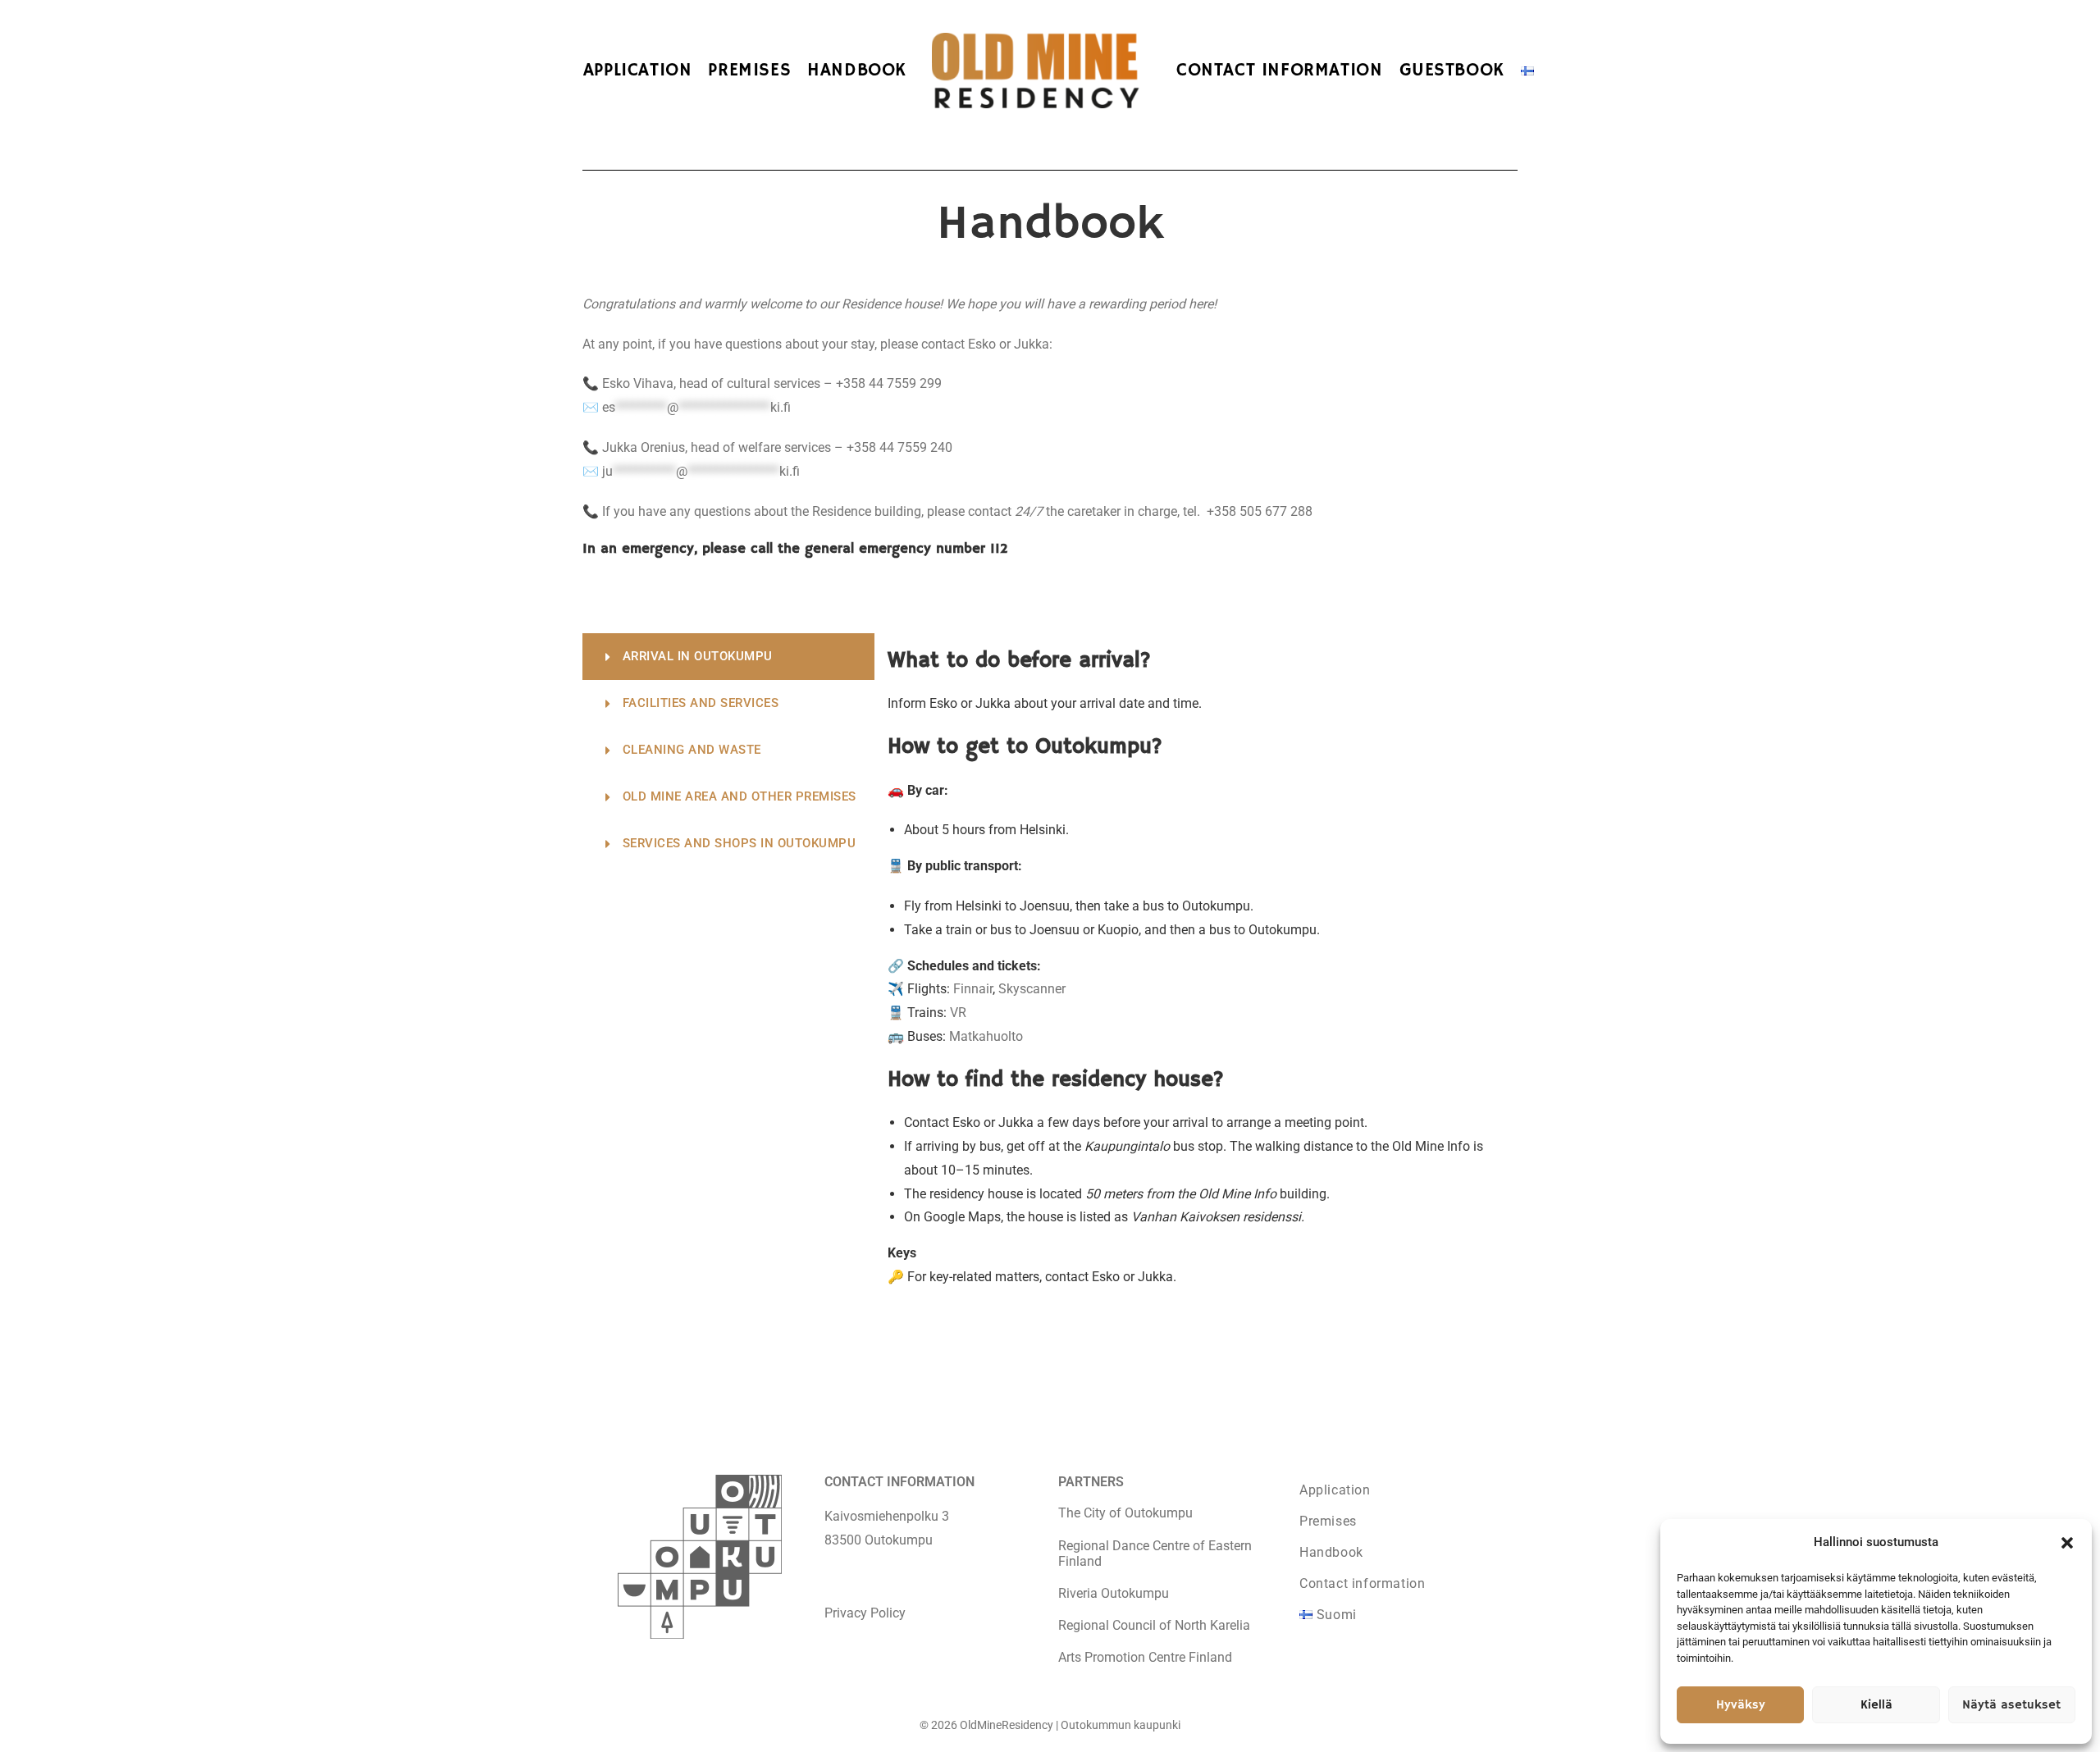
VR (958, 1013)
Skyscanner (1032, 989)
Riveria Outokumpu (1114, 1593)
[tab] (728, 657)
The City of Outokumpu (1125, 1513)
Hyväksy (1741, 1705)
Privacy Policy (865, 1613)
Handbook (1331, 1552)
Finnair (973, 989)
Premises (1328, 1521)
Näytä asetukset (2011, 1705)
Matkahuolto (986, 1036)
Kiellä (1876, 1705)
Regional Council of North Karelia (1154, 1625)
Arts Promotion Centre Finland (1145, 1657)
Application (1335, 1490)
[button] (2067, 1543)
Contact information (1362, 1583)
